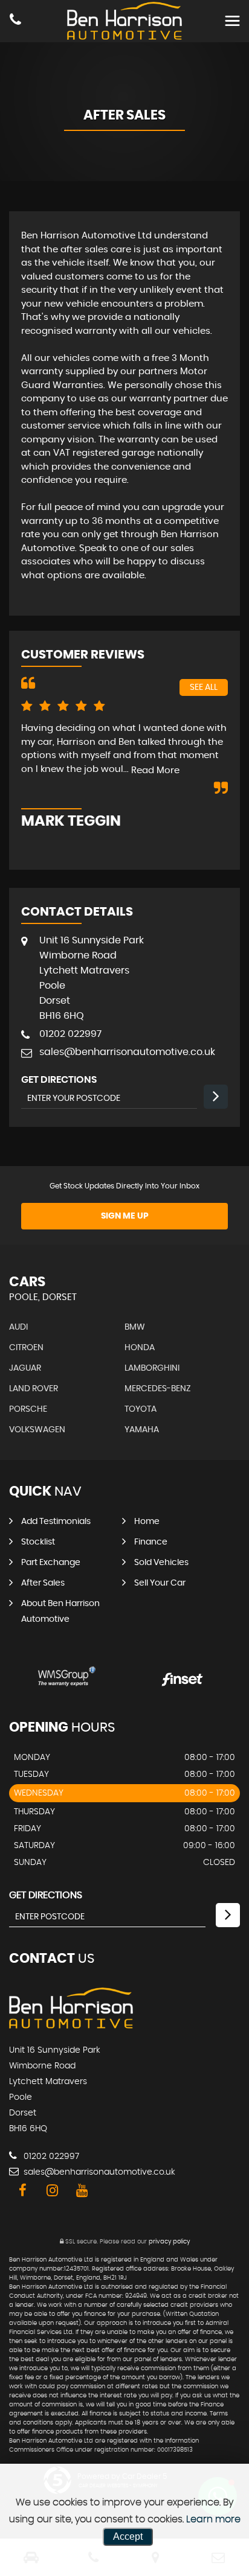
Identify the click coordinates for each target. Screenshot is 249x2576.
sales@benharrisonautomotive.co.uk (127, 1052)
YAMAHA (142, 1430)
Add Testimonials (56, 1522)
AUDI (18, 1327)
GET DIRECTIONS (46, 1895)
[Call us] (15, 21)
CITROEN (26, 1348)
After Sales (43, 1583)
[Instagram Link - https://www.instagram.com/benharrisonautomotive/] (52, 2191)
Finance (151, 1542)
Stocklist (38, 1542)
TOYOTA (141, 1409)
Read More (155, 770)
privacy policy (169, 2242)
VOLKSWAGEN (37, 1430)
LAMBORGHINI (152, 1368)
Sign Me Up (125, 1216)
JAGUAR (25, 1368)
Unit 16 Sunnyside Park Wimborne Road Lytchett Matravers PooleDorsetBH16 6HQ (92, 978)
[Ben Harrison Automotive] (71, 2026)
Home (147, 1522)
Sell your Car (160, 1583)
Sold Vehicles (161, 1563)
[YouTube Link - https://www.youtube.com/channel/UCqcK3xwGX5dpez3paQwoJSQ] (82, 2191)
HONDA (140, 1348)
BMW (135, 1327)
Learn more (213, 2519)
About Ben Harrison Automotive (60, 1612)
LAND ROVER (34, 1389)
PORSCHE (28, 1409)
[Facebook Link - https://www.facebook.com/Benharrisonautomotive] (23, 2191)
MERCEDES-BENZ (158, 1389)
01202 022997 (70, 1034)
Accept (128, 2536)
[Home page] (124, 21)
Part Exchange (51, 1563)
